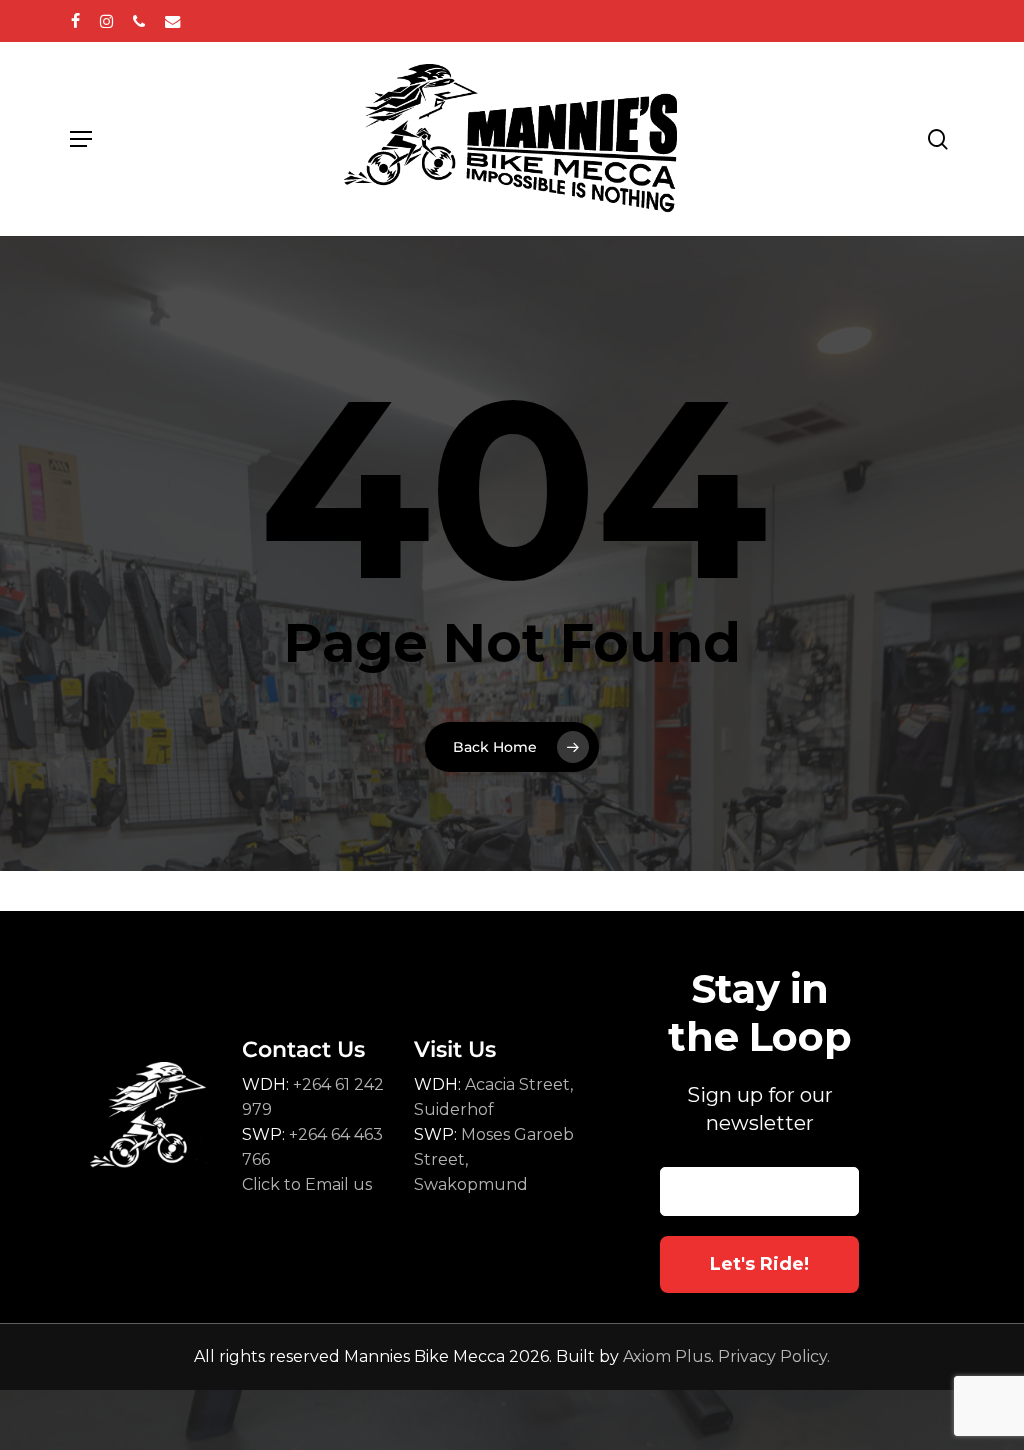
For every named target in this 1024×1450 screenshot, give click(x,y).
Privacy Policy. (774, 1356)
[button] (81, 139)
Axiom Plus (667, 1356)
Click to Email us (307, 1184)
